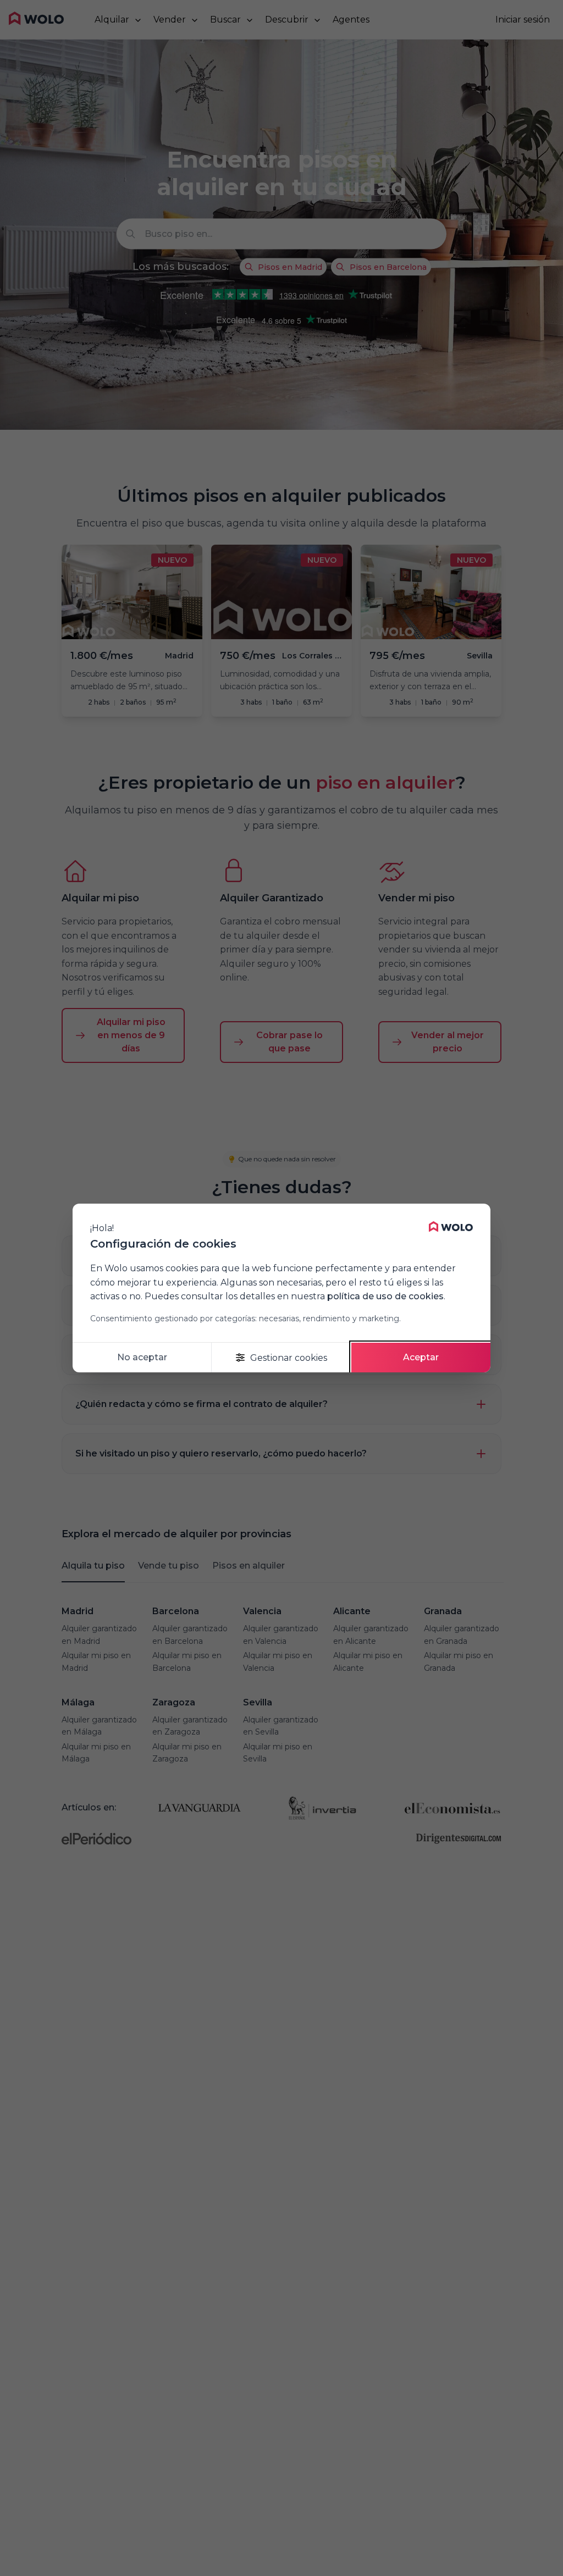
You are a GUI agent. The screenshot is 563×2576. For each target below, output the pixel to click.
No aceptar (142, 1357)
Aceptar (421, 1357)
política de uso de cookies (385, 1296)
